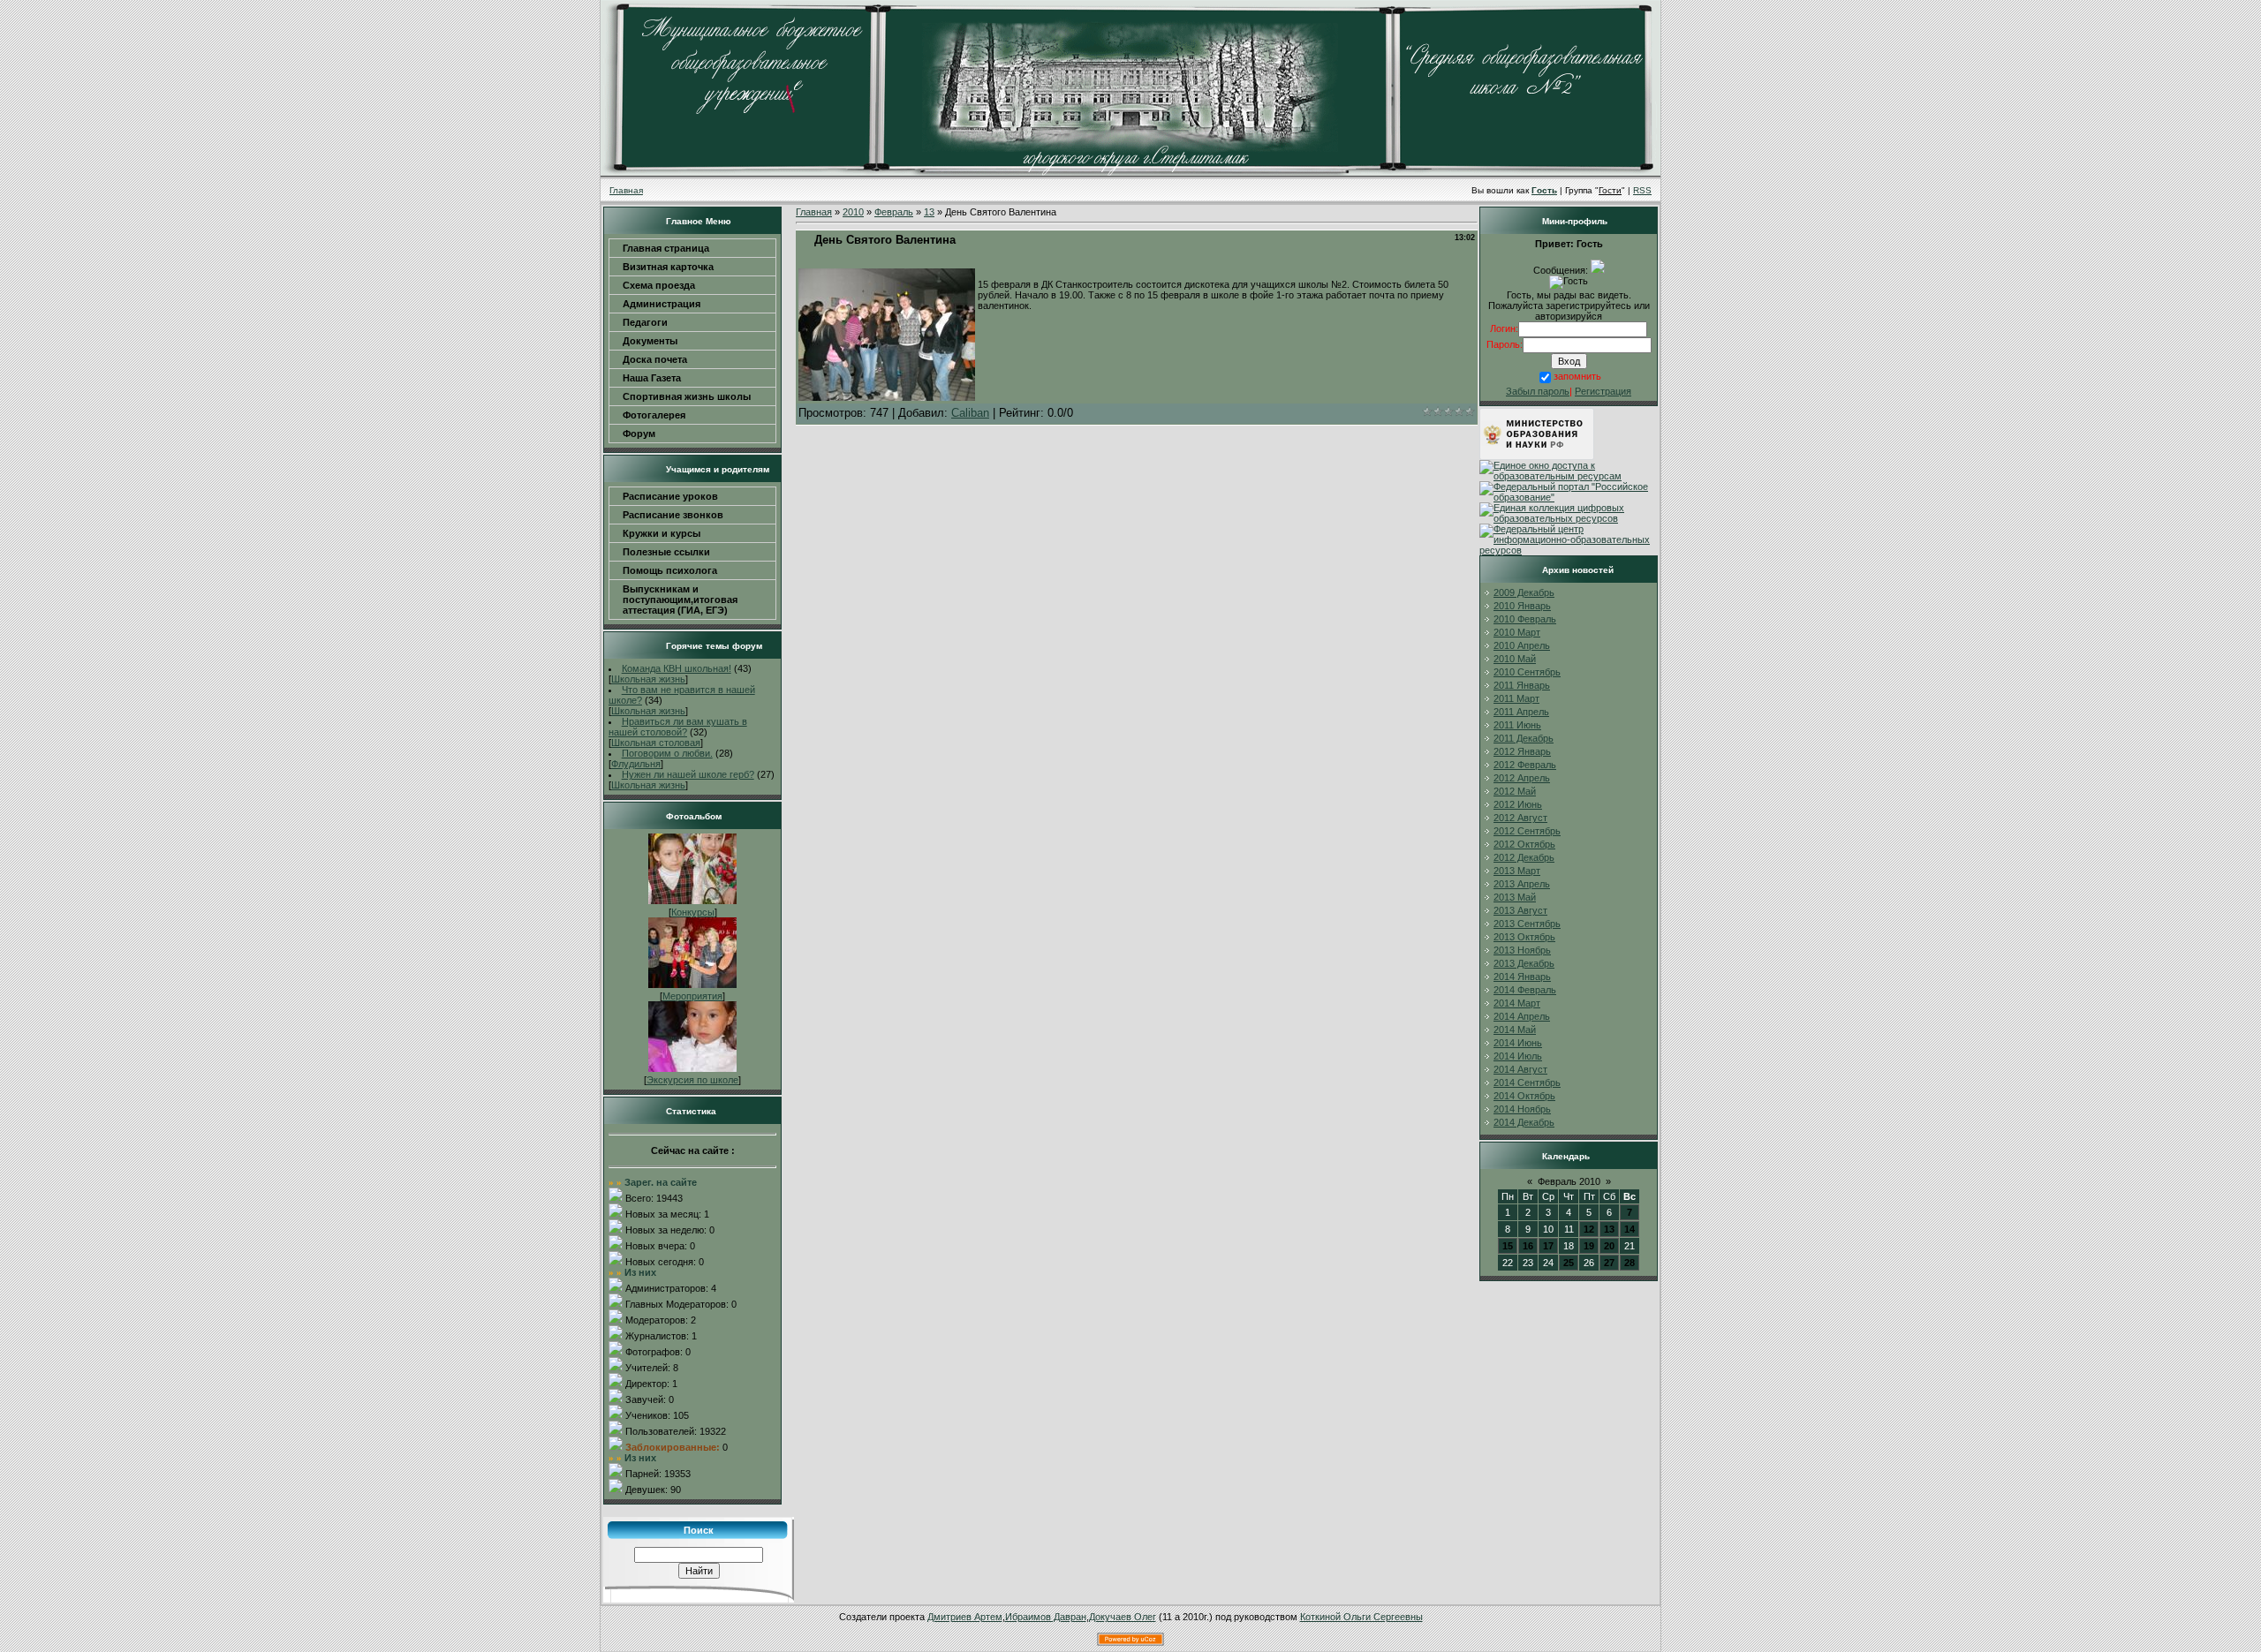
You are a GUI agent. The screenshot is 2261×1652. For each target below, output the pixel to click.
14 (1630, 1229)
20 (1609, 1246)
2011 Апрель (1521, 712)
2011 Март (1516, 698)
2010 (853, 212)
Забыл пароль (1538, 391)
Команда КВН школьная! (677, 668)
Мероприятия (692, 996)
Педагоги (645, 322)
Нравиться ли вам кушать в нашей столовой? (678, 727)
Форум (639, 434)
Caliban (970, 413)
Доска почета (655, 359)
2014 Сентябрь (1527, 1082)
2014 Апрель (1522, 1016)
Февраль (894, 212)
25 (1569, 1263)
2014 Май (1515, 1030)
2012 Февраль (1525, 765)
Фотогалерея (654, 415)
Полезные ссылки (666, 552)
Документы (650, 341)
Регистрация (1603, 391)
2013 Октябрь (1524, 937)
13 (929, 212)
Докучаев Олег (1123, 1617)
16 (1528, 1246)
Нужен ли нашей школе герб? (688, 774)
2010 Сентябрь (1527, 672)
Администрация (662, 304)
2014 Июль (1518, 1056)
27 (1609, 1263)
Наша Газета (652, 378)
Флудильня (636, 764)
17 (1548, 1246)
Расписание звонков (673, 515)
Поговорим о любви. (667, 753)
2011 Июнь (1517, 725)
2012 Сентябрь (1527, 831)
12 (1589, 1229)
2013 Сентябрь (1527, 924)
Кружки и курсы (662, 533)
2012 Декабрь (1524, 857)
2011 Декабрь (1524, 738)
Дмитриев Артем (965, 1617)
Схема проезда (659, 285)
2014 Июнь (1518, 1043)
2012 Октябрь (1524, 844)
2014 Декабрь (1524, 1122)
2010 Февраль (1525, 619)
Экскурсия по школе (692, 1080)
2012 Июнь (1518, 804)
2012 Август (1520, 818)
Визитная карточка (668, 267)
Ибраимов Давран (1046, 1617)
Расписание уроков (670, 496)
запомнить (1577, 376)
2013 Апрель (1522, 884)
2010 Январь (1522, 606)
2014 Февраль (1525, 990)
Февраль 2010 (1569, 1181)
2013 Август (1520, 910)
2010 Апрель (1522, 645)
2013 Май (1515, 897)
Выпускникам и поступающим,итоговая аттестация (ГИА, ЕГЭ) (680, 600)
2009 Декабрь (1524, 592)
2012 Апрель (1522, 778)
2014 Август (1520, 1069)
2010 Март (1517, 632)
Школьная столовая (656, 743)
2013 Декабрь (1524, 963)
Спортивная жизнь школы (687, 396)
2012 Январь (1522, 751)
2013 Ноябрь (1522, 950)
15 (1508, 1246)
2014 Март (1517, 1003)
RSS (1642, 190)
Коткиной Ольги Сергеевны (1361, 1617)
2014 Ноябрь (1522, 1109)
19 (1589, 1246)
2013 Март (1517, 871)
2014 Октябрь (1524, 1096)
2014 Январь (1522, 977)
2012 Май (1515, 791)
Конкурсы (693, 912)
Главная (626, 190)
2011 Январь (1522, 685)
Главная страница (666, 248)
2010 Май (1515, 659)
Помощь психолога (670, 570)
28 (1630, 1263)
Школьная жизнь (648, 679)
